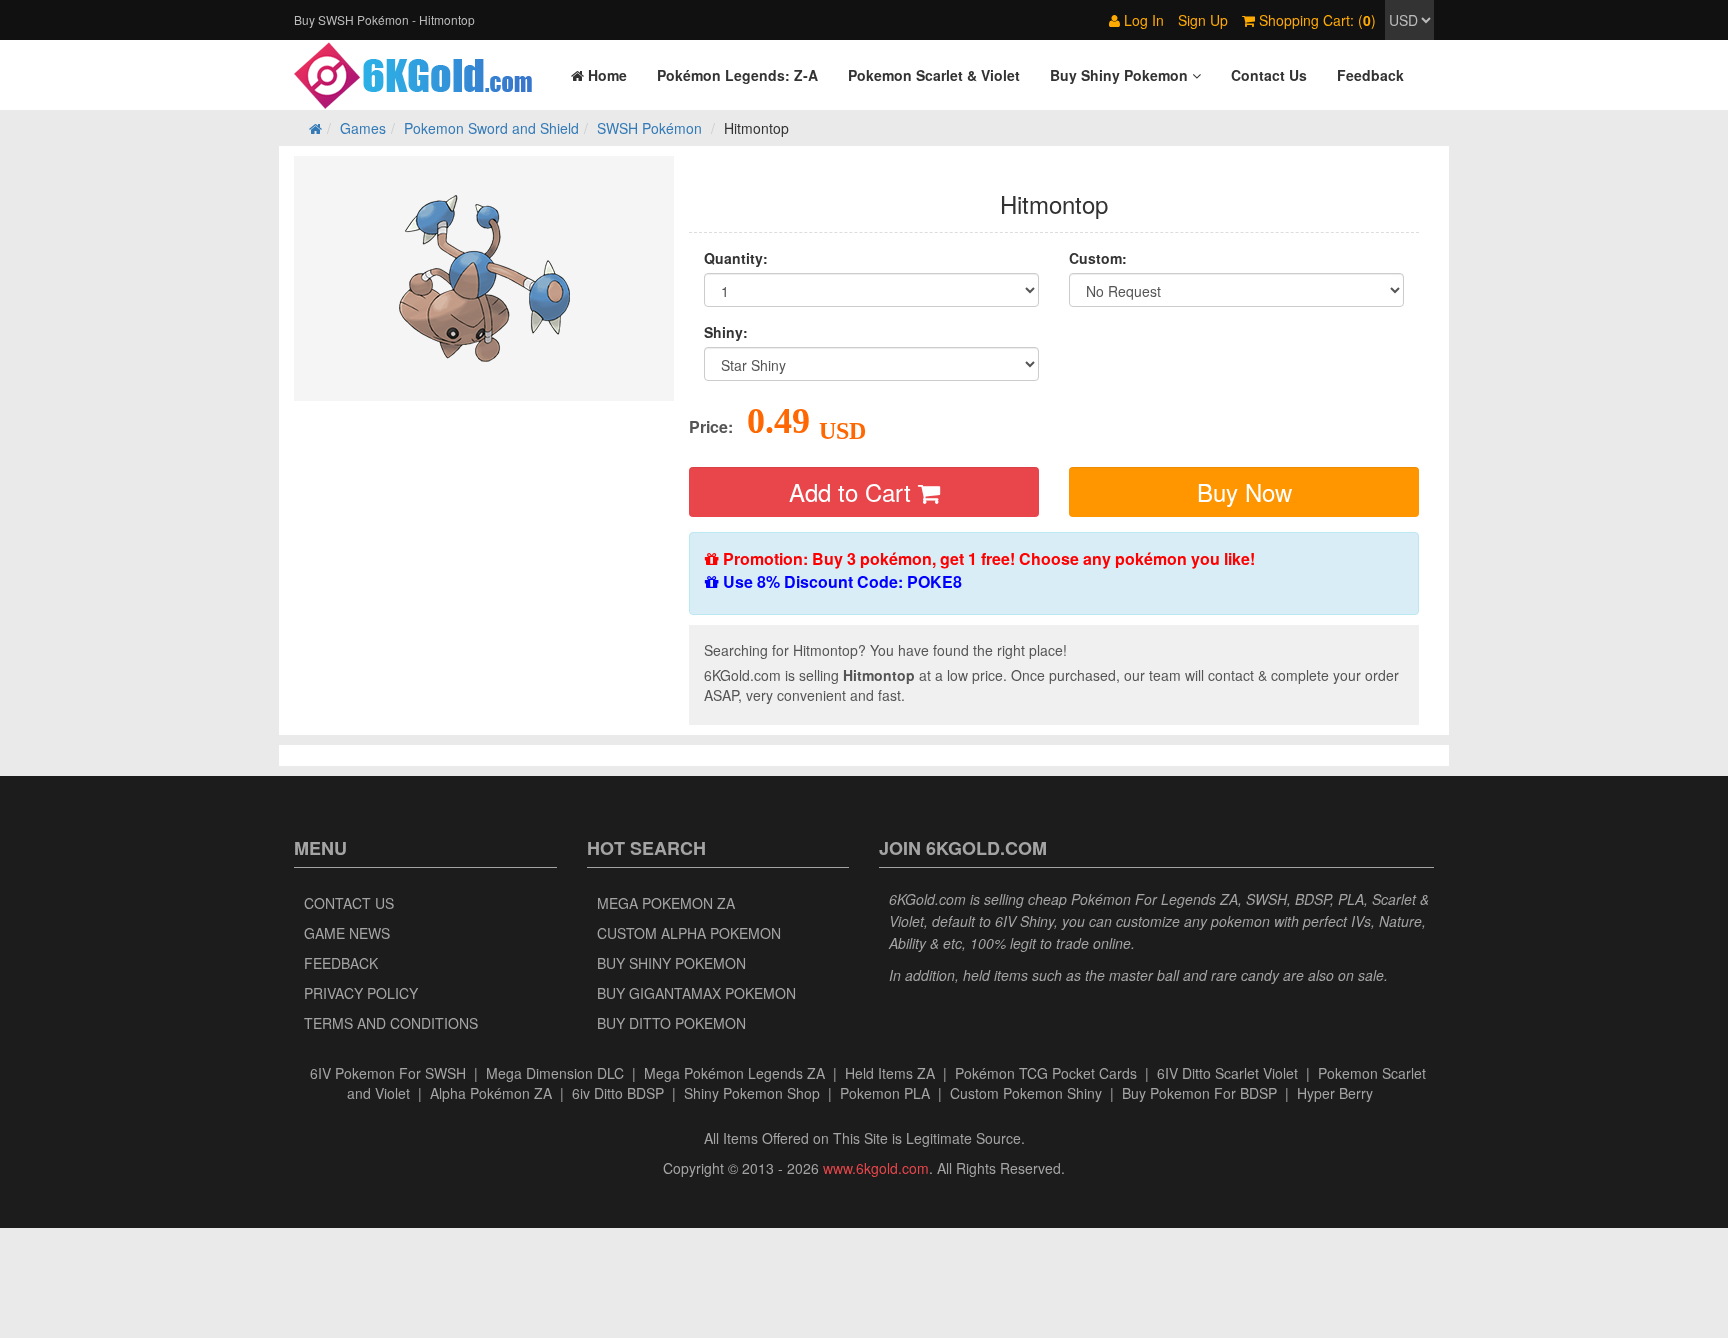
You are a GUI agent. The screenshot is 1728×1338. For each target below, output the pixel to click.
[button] (1125, 75)
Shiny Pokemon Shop (752, 1093)
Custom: (1098, 258)
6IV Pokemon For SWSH (388, 1073)
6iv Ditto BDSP (618, 1093)
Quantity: (736, 258)
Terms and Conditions (391, 1023)
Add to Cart (853, 491)
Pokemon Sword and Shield (491, 128)
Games (363, 128)
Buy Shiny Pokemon (671, 963)
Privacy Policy (361, 993)
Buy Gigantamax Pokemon (696, 993)
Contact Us (349, 903)
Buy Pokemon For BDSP (1199, 1093)
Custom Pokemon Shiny (1026, 1093)
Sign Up (1203, 20)
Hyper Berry (1335, 1093)
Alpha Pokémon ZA (491, 1093)
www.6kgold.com (876, 1168)
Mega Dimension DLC (555, 1073)
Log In (1142, 20)
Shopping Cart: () (1315, 20)
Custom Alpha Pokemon (689, 933)
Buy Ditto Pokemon (671, 1023)
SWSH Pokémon (649, 128)
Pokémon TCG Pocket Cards (1046, 1073)
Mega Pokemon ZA (666, 903)
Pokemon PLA (885, 1093)
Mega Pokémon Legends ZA (734, 1073)
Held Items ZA (890, 1073)
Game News (347, 933)
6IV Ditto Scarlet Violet (1227, 1073)
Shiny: (726, 332)
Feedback (341, 963)
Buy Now (1244, 491)
